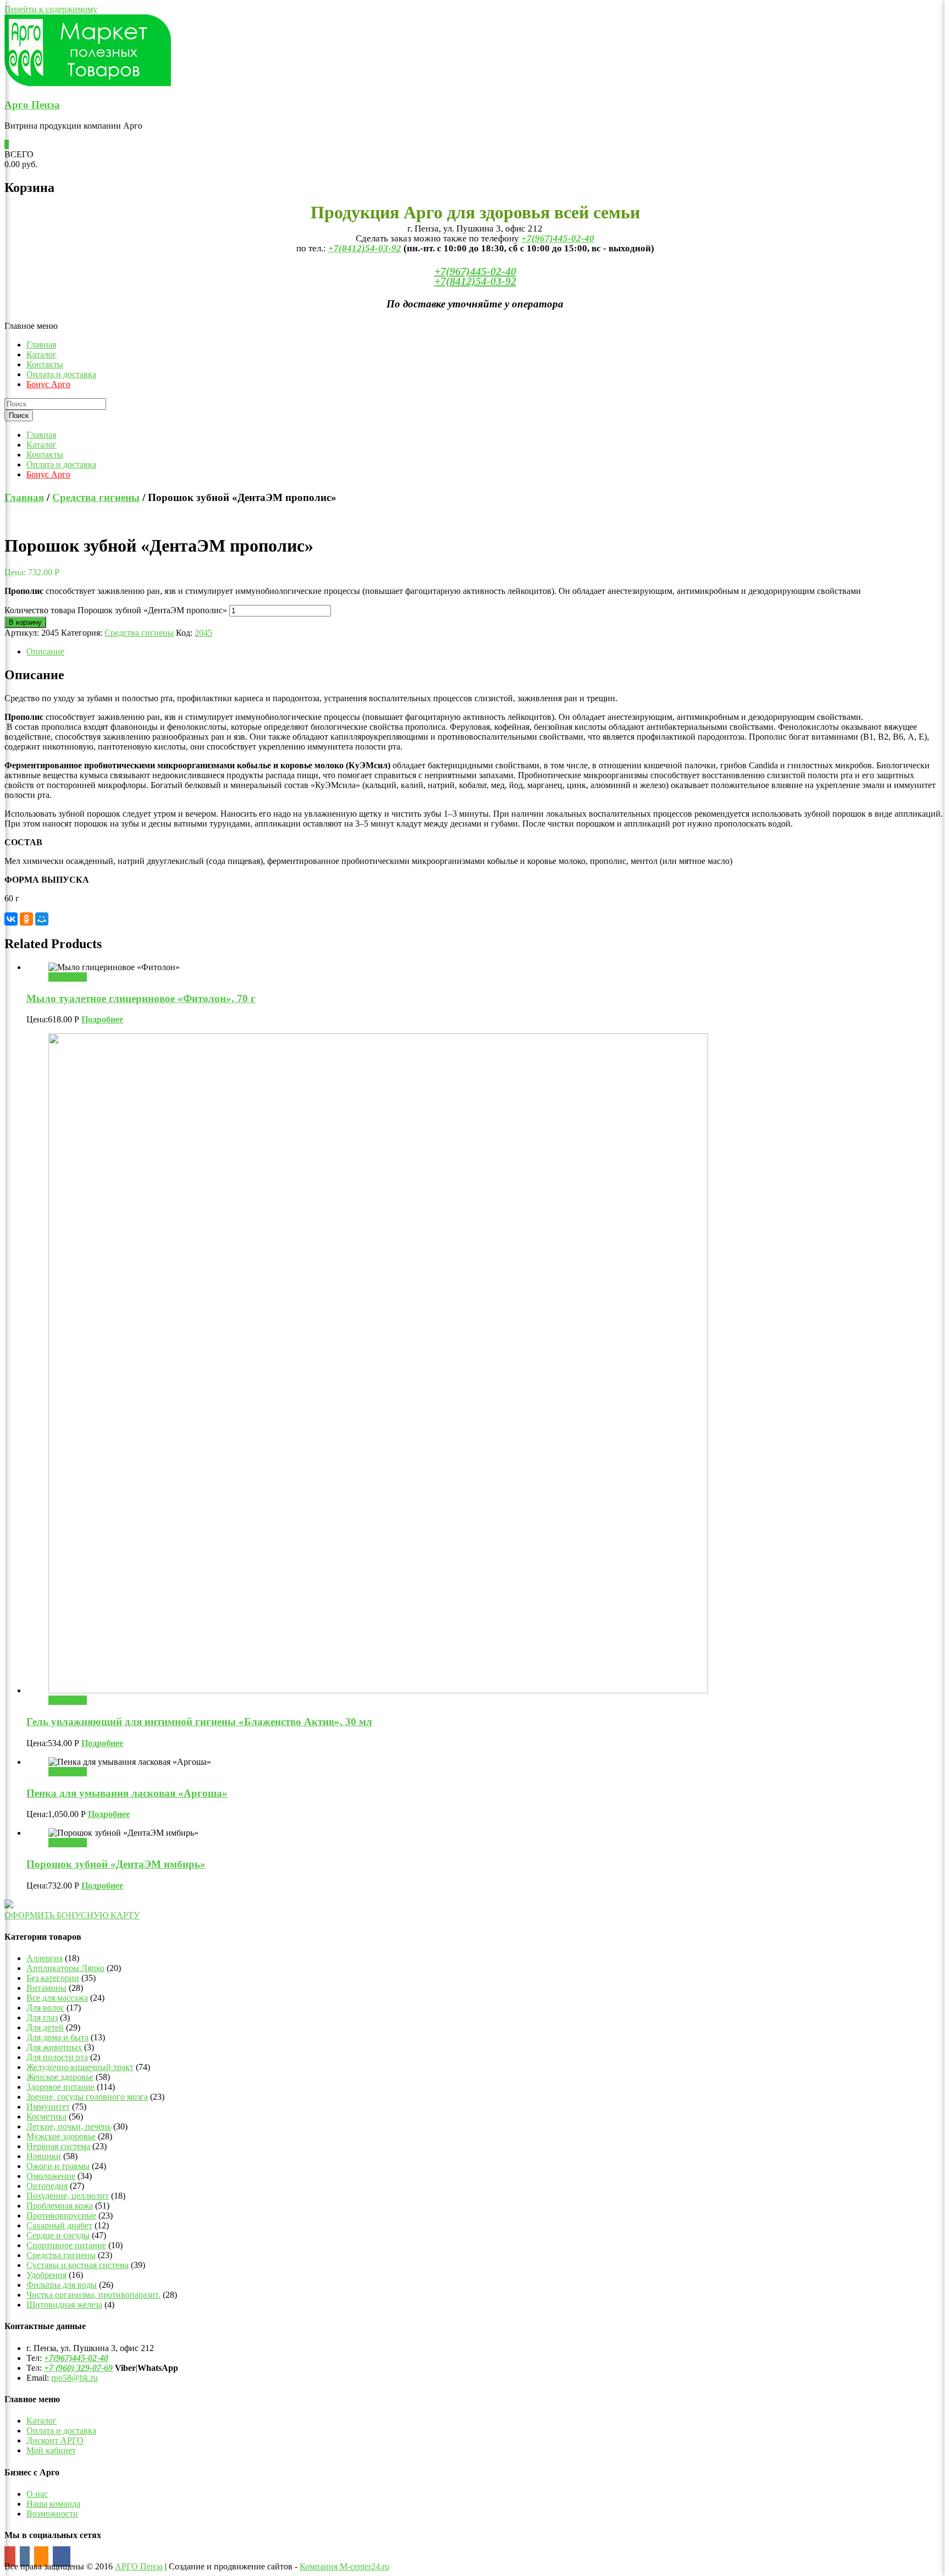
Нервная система (58, 2146)
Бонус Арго (48, 384)
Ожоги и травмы (58, 2166)
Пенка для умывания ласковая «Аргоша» (127, 1793)
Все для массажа (57, 1998)
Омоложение (51, 2176)
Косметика (46, 2117)
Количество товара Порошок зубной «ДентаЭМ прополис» (116, 610)
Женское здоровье (60, 2077)
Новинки (44, 2156)
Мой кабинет (51, 2450)
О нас (37, 2494)
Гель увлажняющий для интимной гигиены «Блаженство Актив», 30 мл (199, 1722)
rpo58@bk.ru (74, 2378)
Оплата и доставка (61, 374)
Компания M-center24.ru (344, 2566)
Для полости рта (57, 2057)
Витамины (46, 1988)
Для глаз (42, 2018)
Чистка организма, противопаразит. (93, 2295)
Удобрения (46, 2275)
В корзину (25, 622)
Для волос (45, 2008)
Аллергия (45, 1958)
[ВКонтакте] (11, 919)
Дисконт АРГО (55, 2440)
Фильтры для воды (62, 2285)
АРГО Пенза (139, 2566)
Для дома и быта (57, 2037)
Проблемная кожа (60, 2206)
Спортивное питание (66, 2245)
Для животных (54, 2047)
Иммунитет (48, 2107)
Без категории (53, 1978)
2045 (203, 633)
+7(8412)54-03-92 (365, 248)
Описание (45, 651)
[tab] (486, 652)
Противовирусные (61, 2216)
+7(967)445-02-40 (558, 238)
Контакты (45, 364)
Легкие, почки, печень (69, 2126)
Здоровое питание (60, 2087)
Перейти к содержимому (51, 9)
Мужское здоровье (61, 2136)
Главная (41, 345)
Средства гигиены (96, 497)
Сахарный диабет (59, 2225)
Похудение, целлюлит (68, 2196)
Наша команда (53, 2504)
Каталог (42, 354)
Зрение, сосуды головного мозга (87, 2097)
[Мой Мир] (42, 919)
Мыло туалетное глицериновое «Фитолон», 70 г (141, 998)
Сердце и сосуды (58, 2235)
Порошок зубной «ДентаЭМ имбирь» (116, 1864)
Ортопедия (47, 2186)
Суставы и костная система (78, 2265)
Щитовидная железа (64, 2305)
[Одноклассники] (26, 919)
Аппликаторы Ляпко (65, 1968)
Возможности (52, 2514)
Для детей (45, 2027)
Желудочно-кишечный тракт (80, 2067)
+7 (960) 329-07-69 (78, 2368)
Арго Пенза (32, 105)
